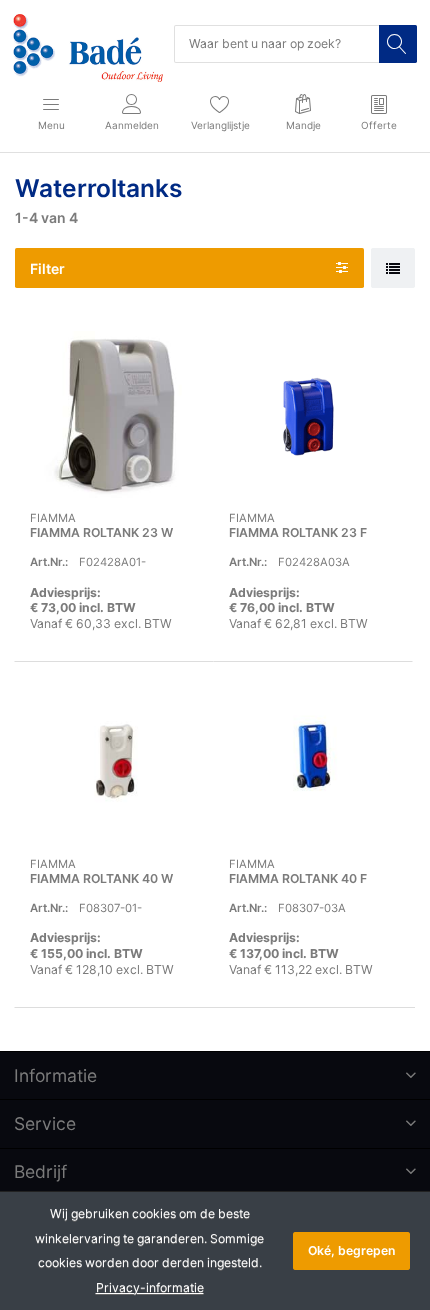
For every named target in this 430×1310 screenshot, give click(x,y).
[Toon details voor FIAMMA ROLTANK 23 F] (313, 415)
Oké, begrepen (351, 1250)
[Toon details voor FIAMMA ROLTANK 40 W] (114, 761)
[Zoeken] (398, 44)
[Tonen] (393, 268)
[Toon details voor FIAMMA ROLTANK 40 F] (313, 761)
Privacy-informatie (150, 1287)
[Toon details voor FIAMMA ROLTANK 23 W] (114, 415)
